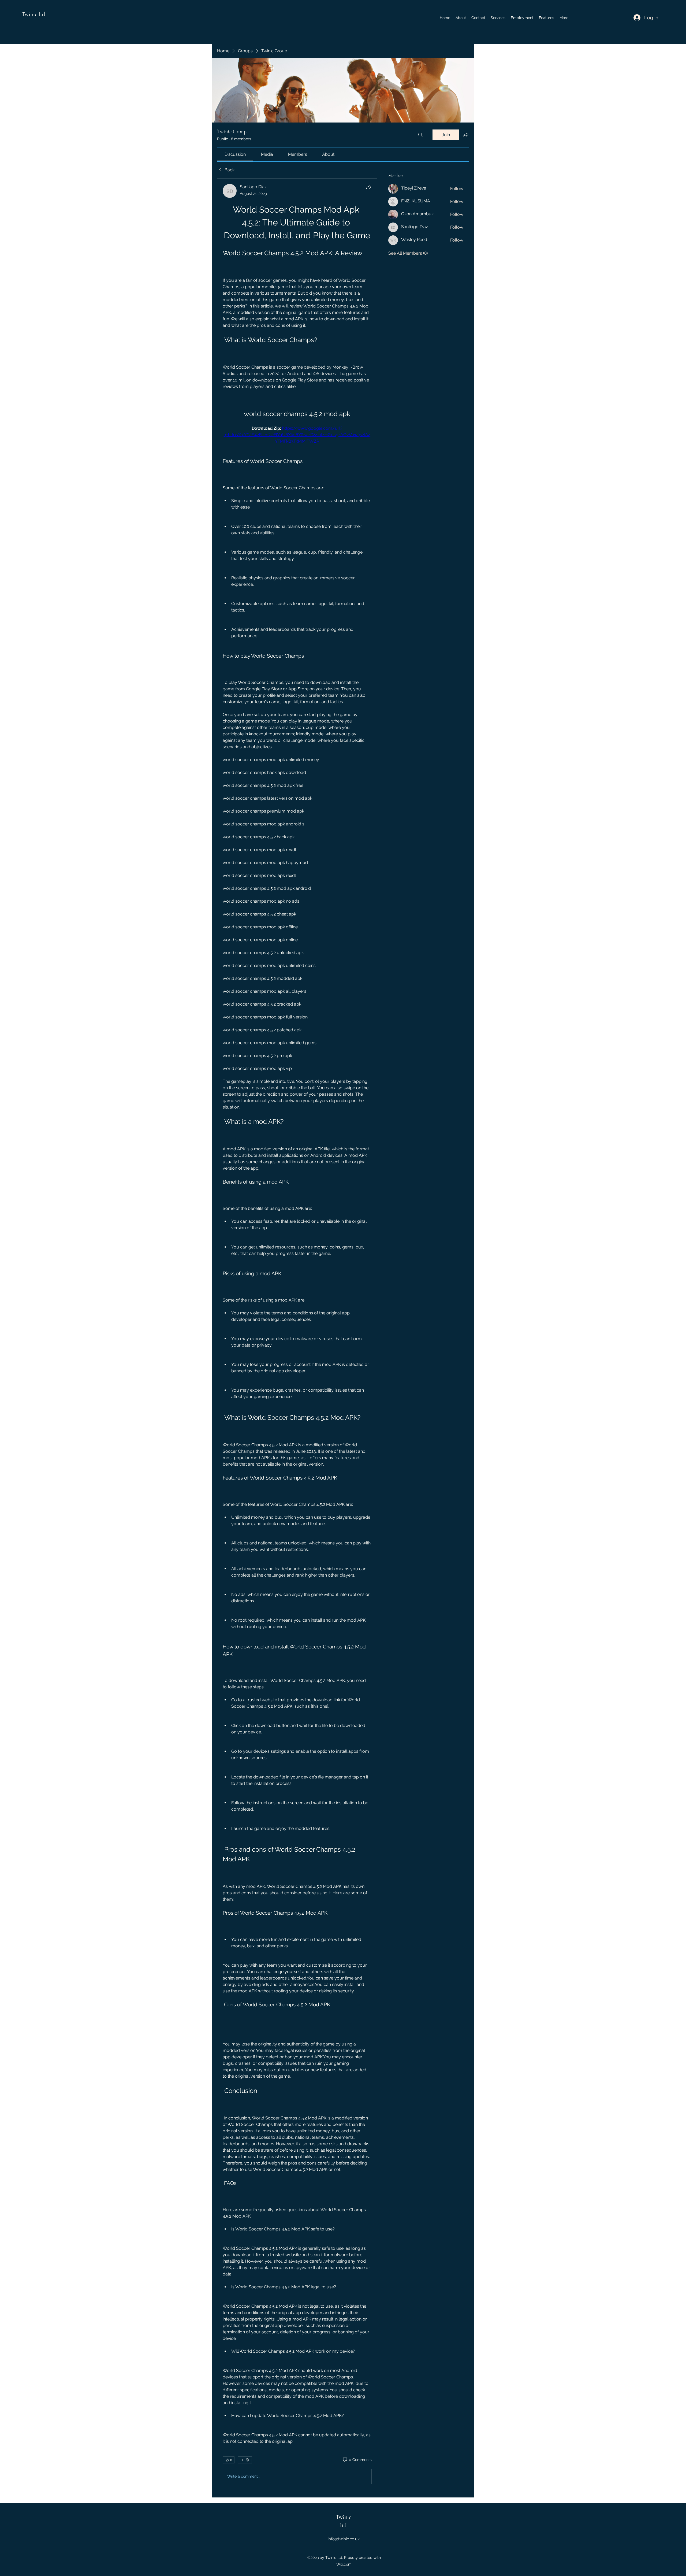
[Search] (420, 135)
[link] (235, 154)
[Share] (368, 187)
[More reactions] (245, 2460)
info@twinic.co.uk (344, 2539)
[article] (297, 1335)
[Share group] (466, 135)
